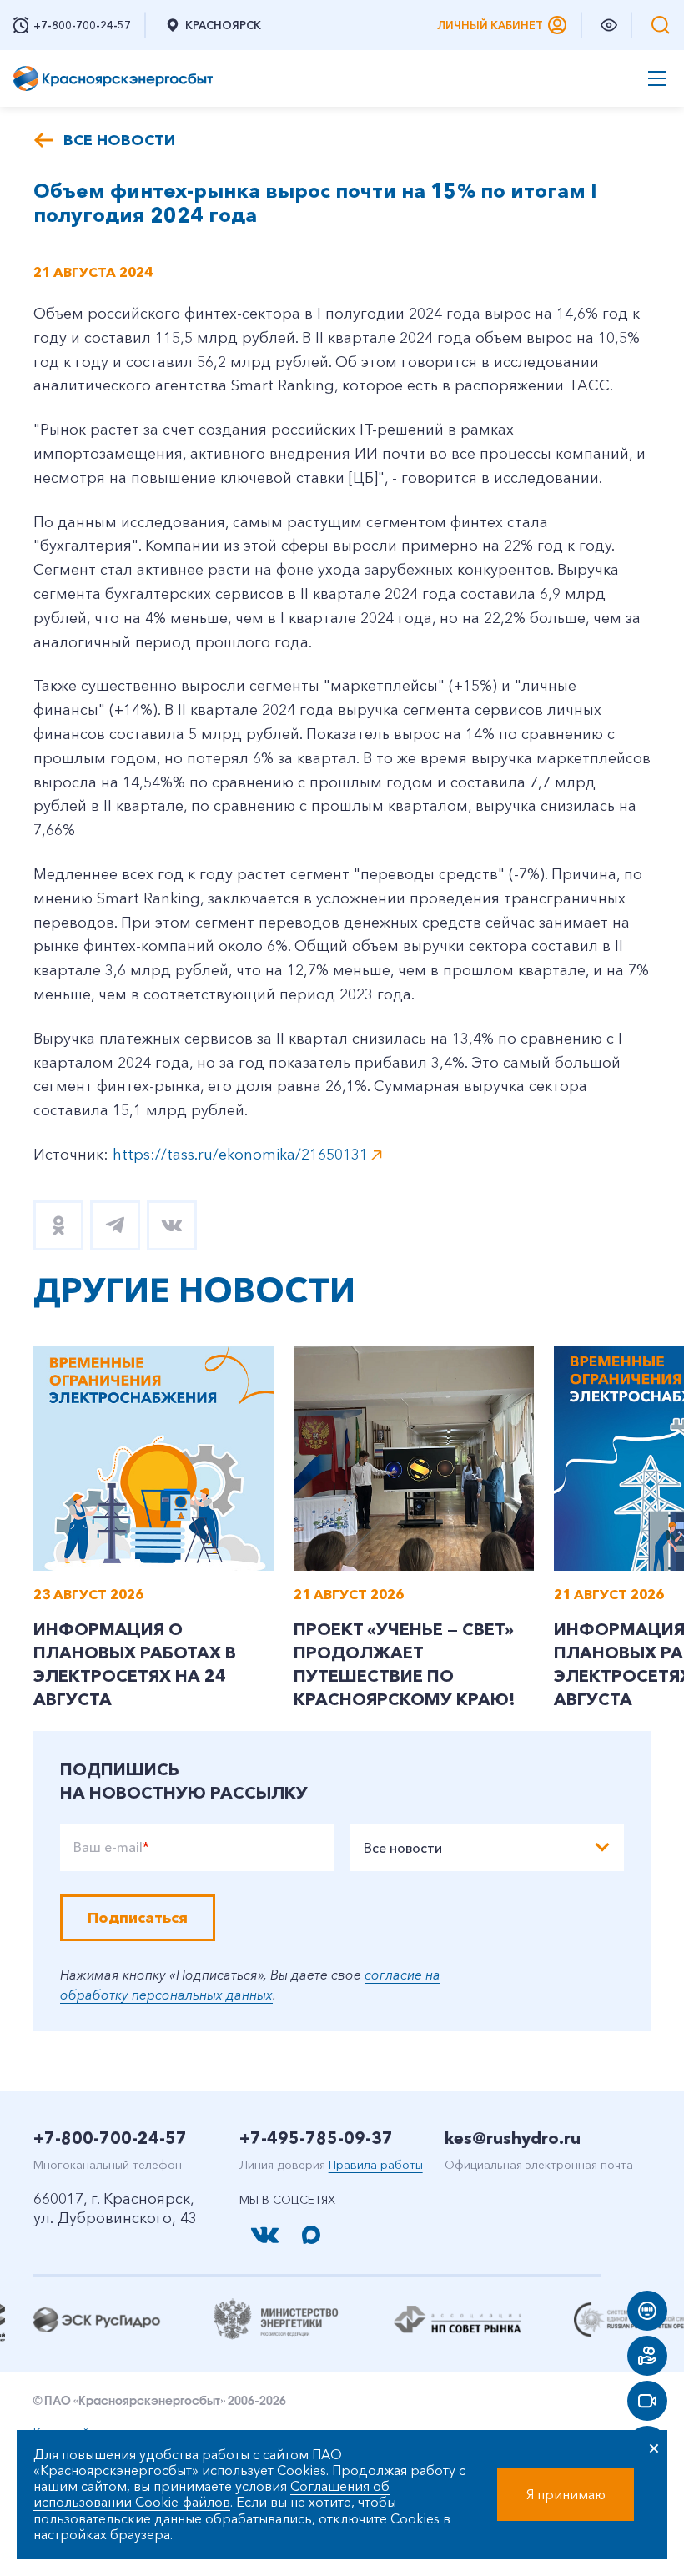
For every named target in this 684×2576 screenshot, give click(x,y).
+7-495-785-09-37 (316, 2138)
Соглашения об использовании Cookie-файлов (211, 2494)
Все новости (119, 140)
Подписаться (138, 1918)
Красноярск (223, 25)
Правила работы (376, 2165)
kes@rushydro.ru (513, 2138)
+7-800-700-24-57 (110, 2138)
